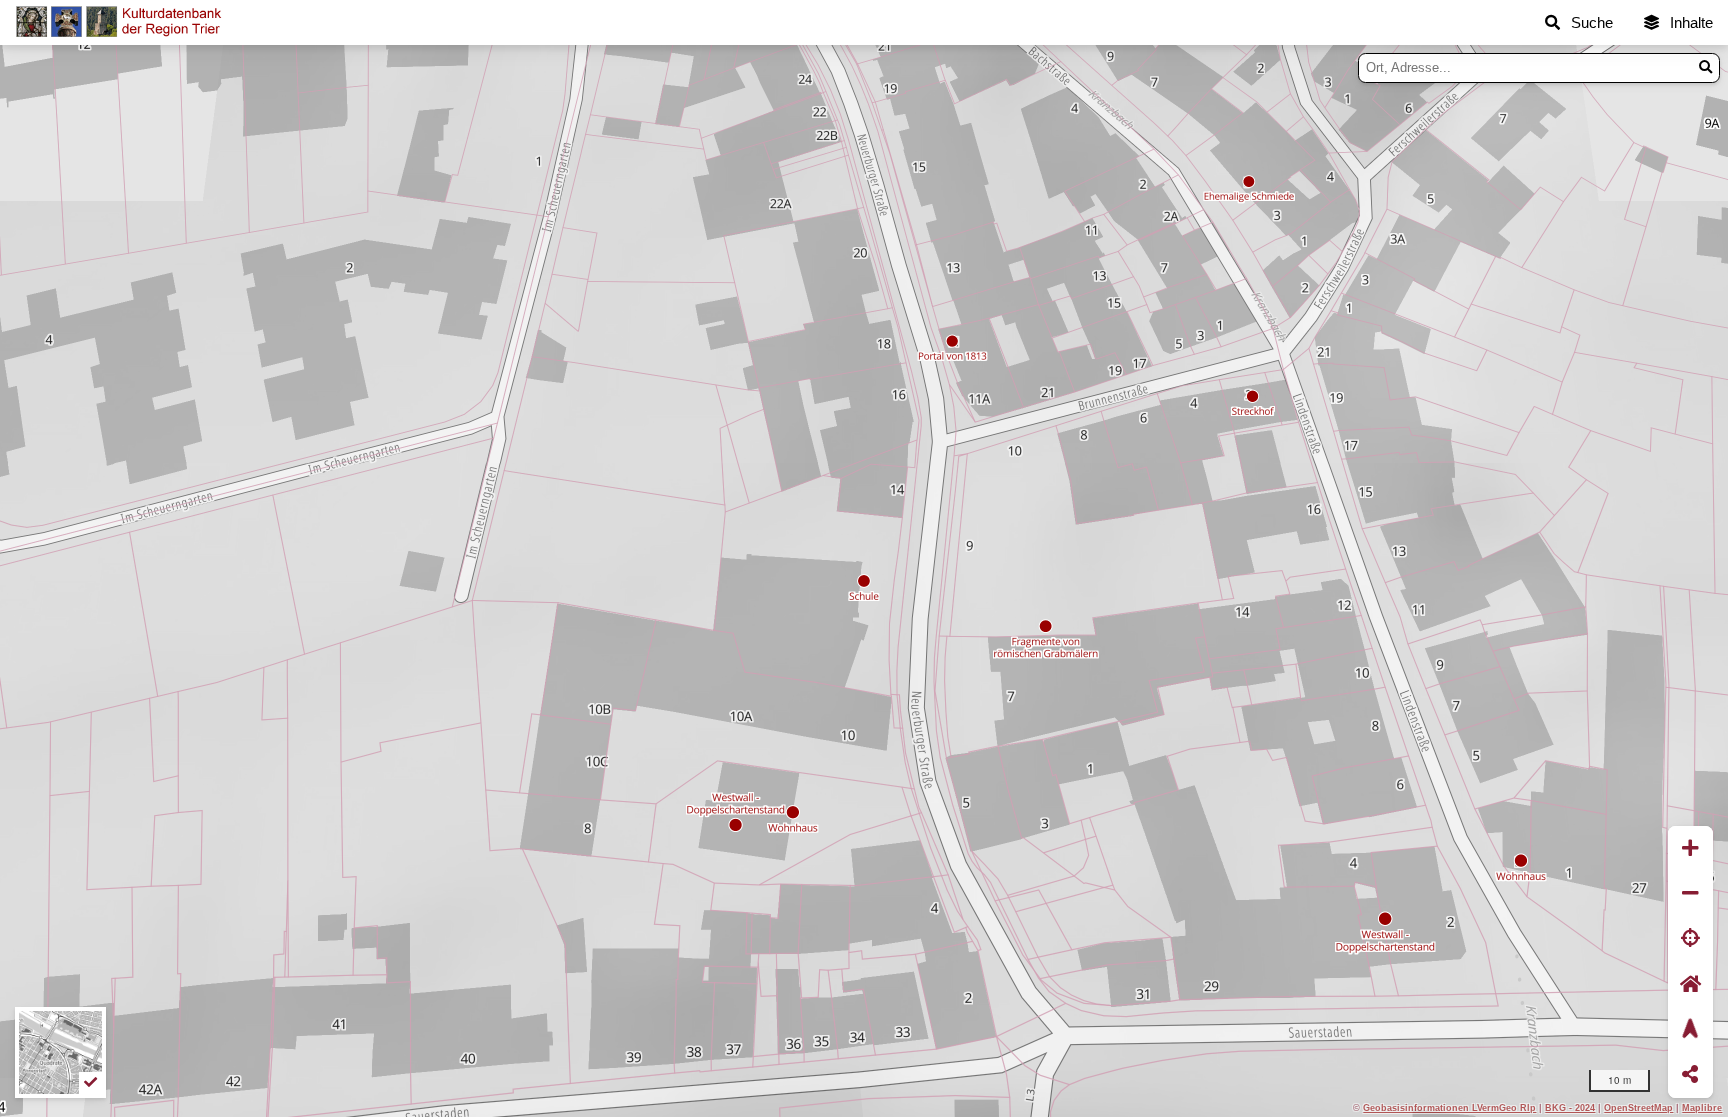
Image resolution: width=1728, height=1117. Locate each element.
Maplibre (1702, 1107)
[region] (864, 581)
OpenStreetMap (1638, 1107)
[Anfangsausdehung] (1690, 984)
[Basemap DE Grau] (60, 1052)
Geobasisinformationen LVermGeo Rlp (1449, 1107)
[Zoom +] (1690, 848)
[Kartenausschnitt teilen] (1690, 1075)
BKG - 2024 (1570, 1107)
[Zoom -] (1690, 893)
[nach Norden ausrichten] (1690, 1029)
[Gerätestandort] (1690, 939)
